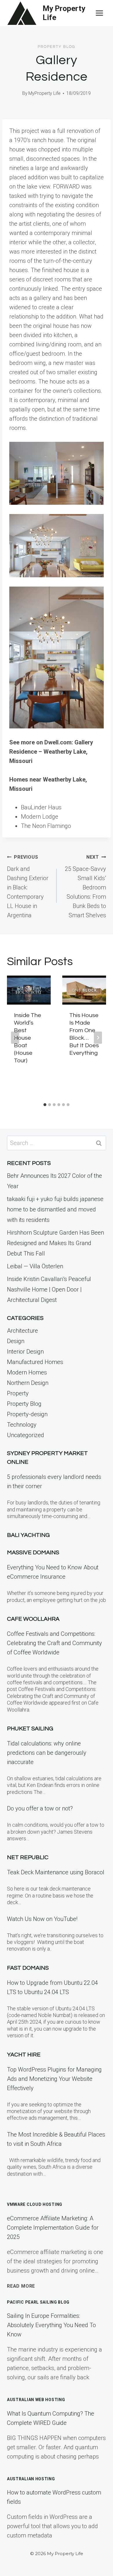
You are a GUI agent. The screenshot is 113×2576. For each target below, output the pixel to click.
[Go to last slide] (15, 1038)
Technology (22, 1425)
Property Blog (57, 47)
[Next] (98, 1038)
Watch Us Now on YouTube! (42, 1919)
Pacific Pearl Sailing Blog (38, 2302)
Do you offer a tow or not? (40, 1808)
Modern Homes (27, 1372)
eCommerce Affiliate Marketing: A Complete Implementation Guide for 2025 (53, 2228)
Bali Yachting (28, 1535)
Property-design (27, 1414)
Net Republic (28, 1857)
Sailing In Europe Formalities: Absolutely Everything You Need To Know (51, 2325)
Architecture (22, 1331)
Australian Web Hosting (36, 2400)
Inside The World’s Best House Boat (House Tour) (28, 1038)
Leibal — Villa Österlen (35, 1266)
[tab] (45, 1105)
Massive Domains (33, 1553)
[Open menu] (99, 13)
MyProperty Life (44, 93)
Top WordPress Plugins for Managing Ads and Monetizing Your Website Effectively (54, 2079)
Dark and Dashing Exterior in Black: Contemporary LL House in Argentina (28, 887)
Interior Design (25, 1352)
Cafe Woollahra (33, 1619)
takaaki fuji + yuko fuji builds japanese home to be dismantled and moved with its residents (55, 1209)
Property (18, 1393)
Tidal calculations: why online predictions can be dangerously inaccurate (47, 1753)
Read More (21, 2286)
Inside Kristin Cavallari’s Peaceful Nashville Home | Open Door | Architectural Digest (49, 1289)
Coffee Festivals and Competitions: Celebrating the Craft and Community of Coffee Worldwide (54, 1643)
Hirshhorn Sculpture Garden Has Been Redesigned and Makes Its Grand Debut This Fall (55, 1243)
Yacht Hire (24, 2055)
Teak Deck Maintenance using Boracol (56, 1872)
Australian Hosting (31, 2479)
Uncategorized (25, 1435)
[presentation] (29, 990)
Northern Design (28, 1383)
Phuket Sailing (30, 1729)
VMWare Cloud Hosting (35, 2204)
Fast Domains (28, 1968)
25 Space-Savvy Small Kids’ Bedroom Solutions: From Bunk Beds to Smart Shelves (85, 887)
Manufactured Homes (35, 1362)
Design (16, 1341)
